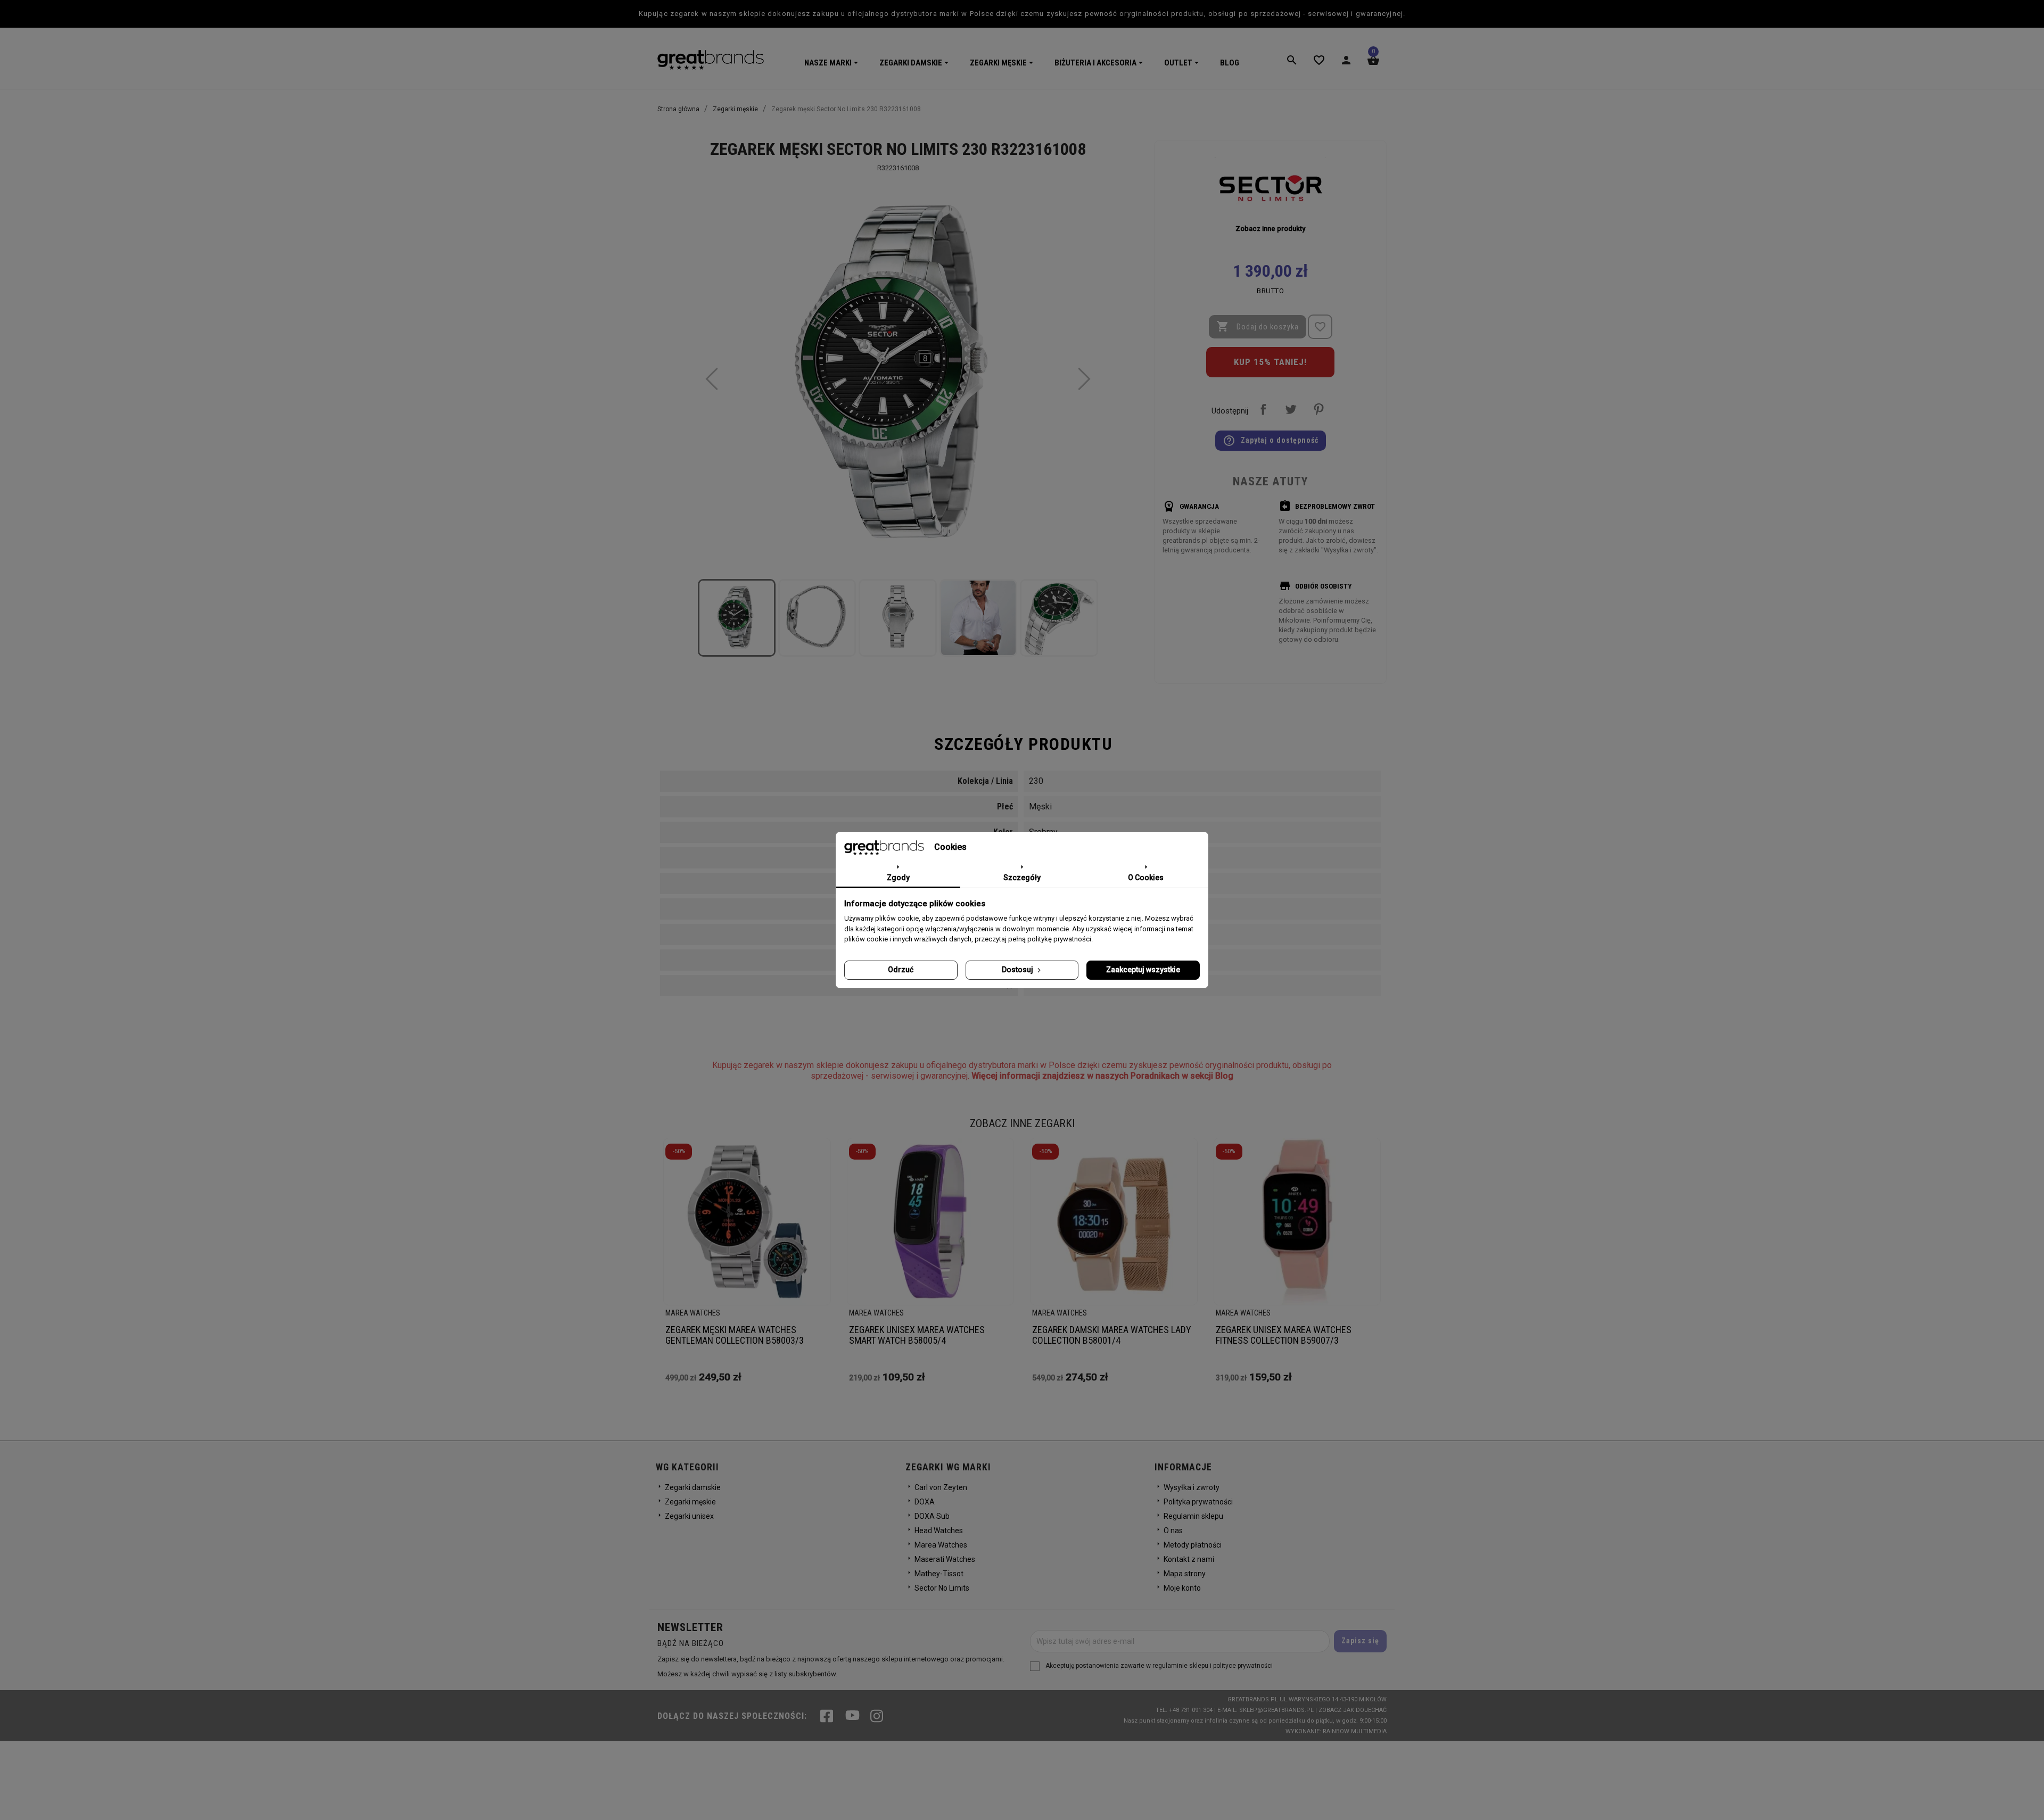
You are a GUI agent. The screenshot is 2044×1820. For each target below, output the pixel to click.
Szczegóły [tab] (1022, 878)
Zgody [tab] (898, 878)
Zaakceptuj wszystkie (1143, 970)
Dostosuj (1018, 970)
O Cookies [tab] (1146, 878)
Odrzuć (901, 970)
